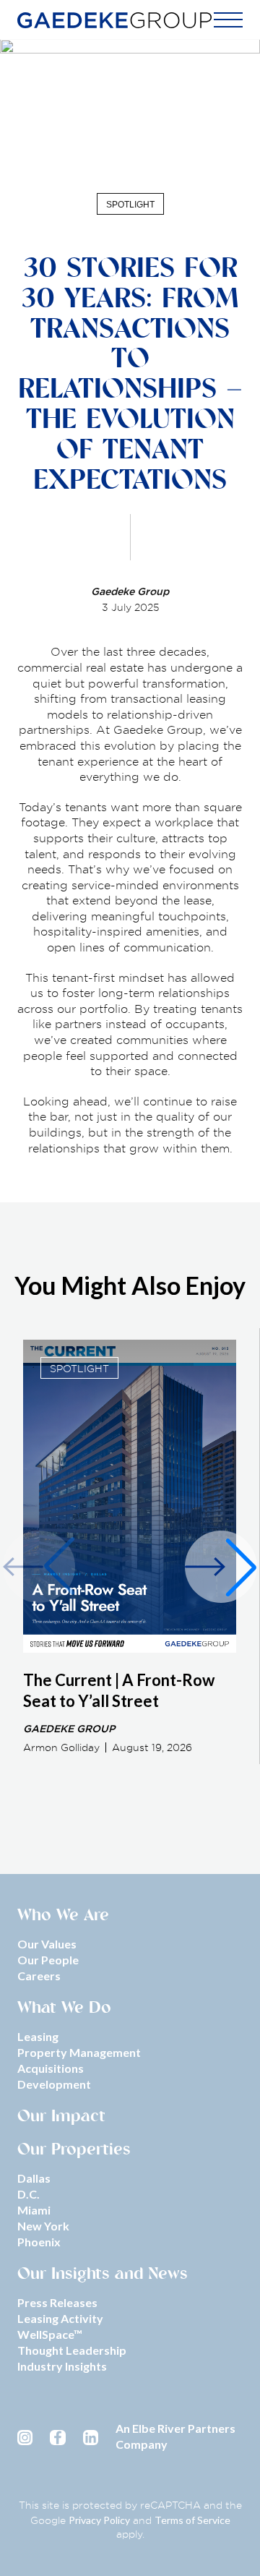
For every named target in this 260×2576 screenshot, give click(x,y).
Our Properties (74, 2151)
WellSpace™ (50, 2334)
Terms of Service (192, 2520)
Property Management (79, 2052)
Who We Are (63, 1917)
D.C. (29, 2194)
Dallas (34, 2178)
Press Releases (57, 2302)
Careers (39, 1976)
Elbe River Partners (184, 2428)
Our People (48, 1960)
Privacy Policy (99, 2520)
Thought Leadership (72, 2350)
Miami (34, 2210)
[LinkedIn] (91, 2437)
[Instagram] (25, 2437)
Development (54, 2084)
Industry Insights (62, 2366)
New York (43, 2226)
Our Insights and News (103, 2275)
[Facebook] (57, 2437)
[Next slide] (221, 1567)
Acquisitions (51, 2068)
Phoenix (39, 2242)
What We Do (64, 2009)
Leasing (38, 2036)
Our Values (47, 1944)
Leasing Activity (60, 2318)
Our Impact (61, 2118)
